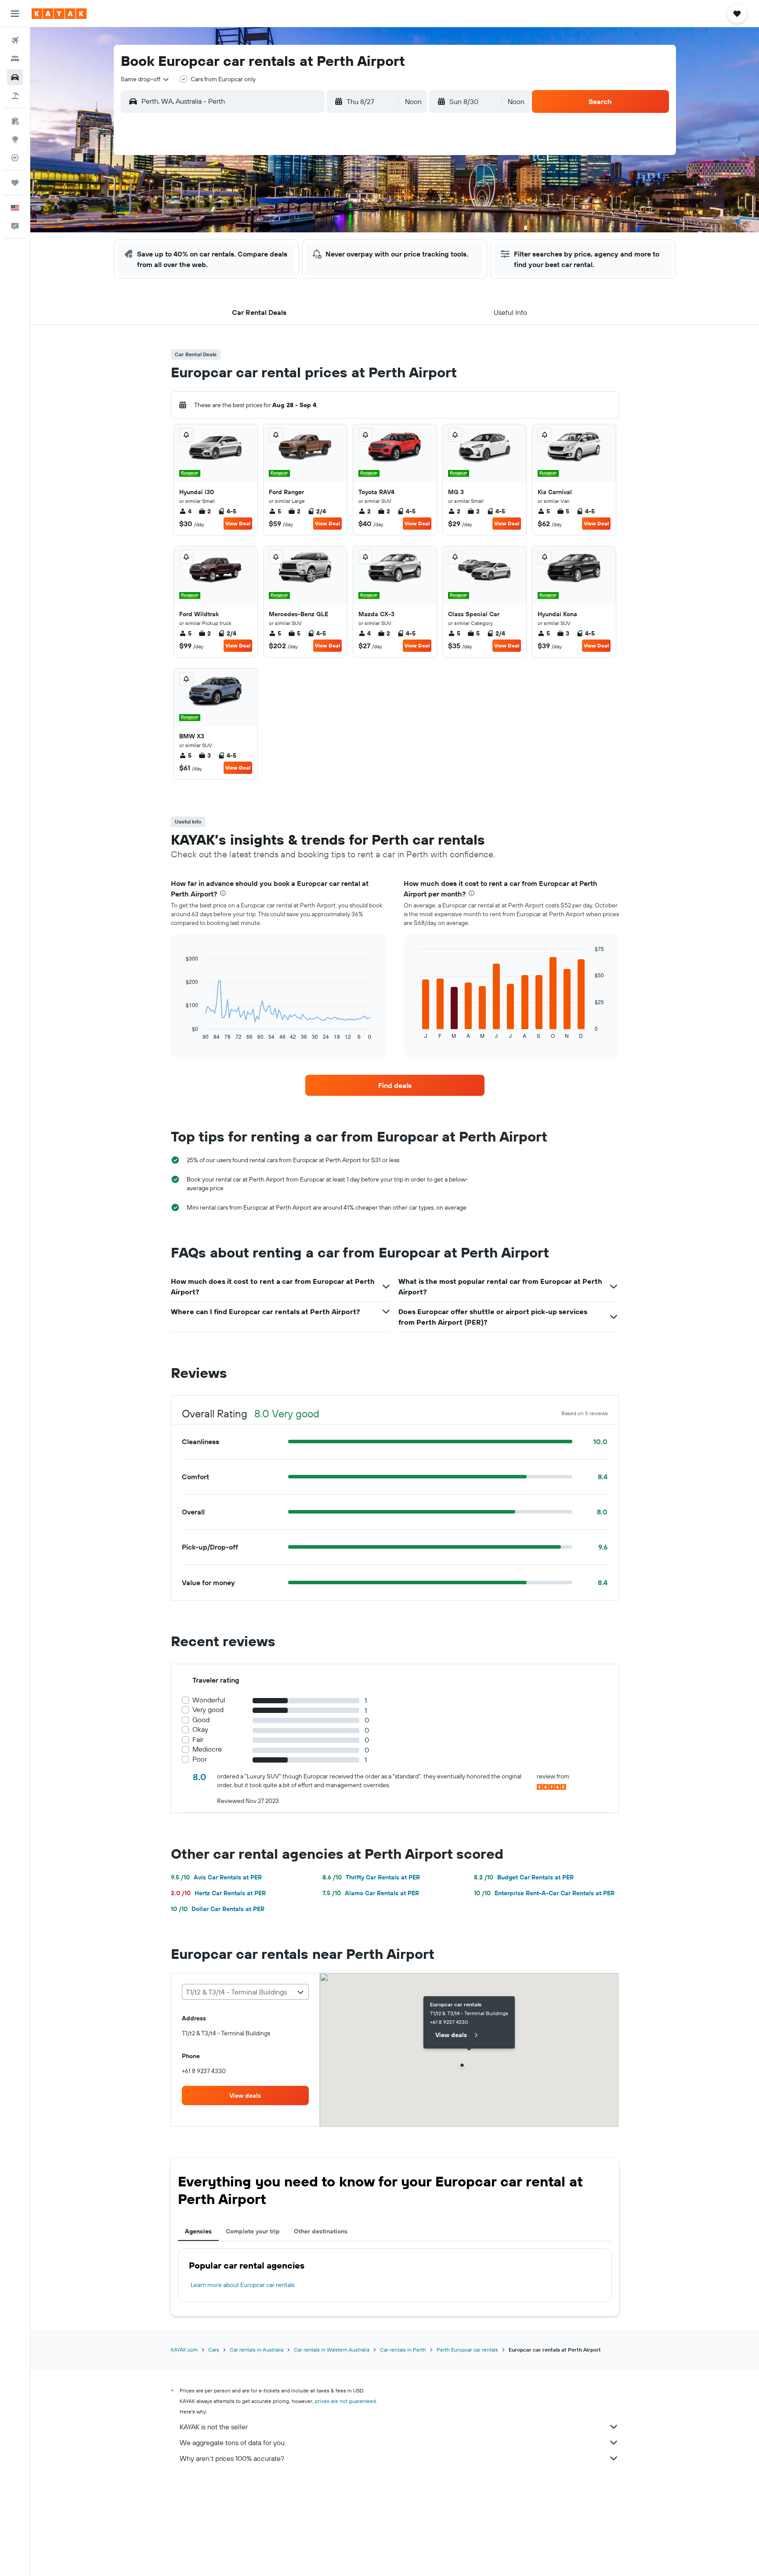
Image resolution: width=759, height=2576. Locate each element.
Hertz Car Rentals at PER (218, 1893)
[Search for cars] (15, 77)
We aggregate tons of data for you (232, 2442)
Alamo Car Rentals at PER (371, 1893)
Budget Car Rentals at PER (524, 1877)
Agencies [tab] (198, 2231)
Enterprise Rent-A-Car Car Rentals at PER (544, 1893)
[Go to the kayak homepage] (59, 14)
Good (201, 1720)
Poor (200, 1759)
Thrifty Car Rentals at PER (371, 1877)
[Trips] (15, 183)
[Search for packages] (15, 96)
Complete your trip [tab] (253, 2231)
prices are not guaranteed (345, 2401)
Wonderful (209, 1700)
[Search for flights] (15, 40)
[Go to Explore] (15, 139)
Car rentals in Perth (403, 2350)
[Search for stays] (15, 59)
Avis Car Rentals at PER (216, 1877)
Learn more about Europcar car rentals (242, 2285)
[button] (15, 14)
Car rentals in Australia (257, 2350)
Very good (208, 1710)
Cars (214, 2350)
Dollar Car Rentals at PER (218, 1909)
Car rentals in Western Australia (332, 2350)
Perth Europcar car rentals (467, 2350)
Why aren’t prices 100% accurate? (232, 2458)
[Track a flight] (15, 158)
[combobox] (145, 79)
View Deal (238, 523)
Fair (198, 1740)
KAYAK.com (184, 2350)
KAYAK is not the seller (214, 2427)
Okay (200, 1729)
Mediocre (207, 1749)
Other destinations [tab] (321, 2231)
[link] (395, 1085)
